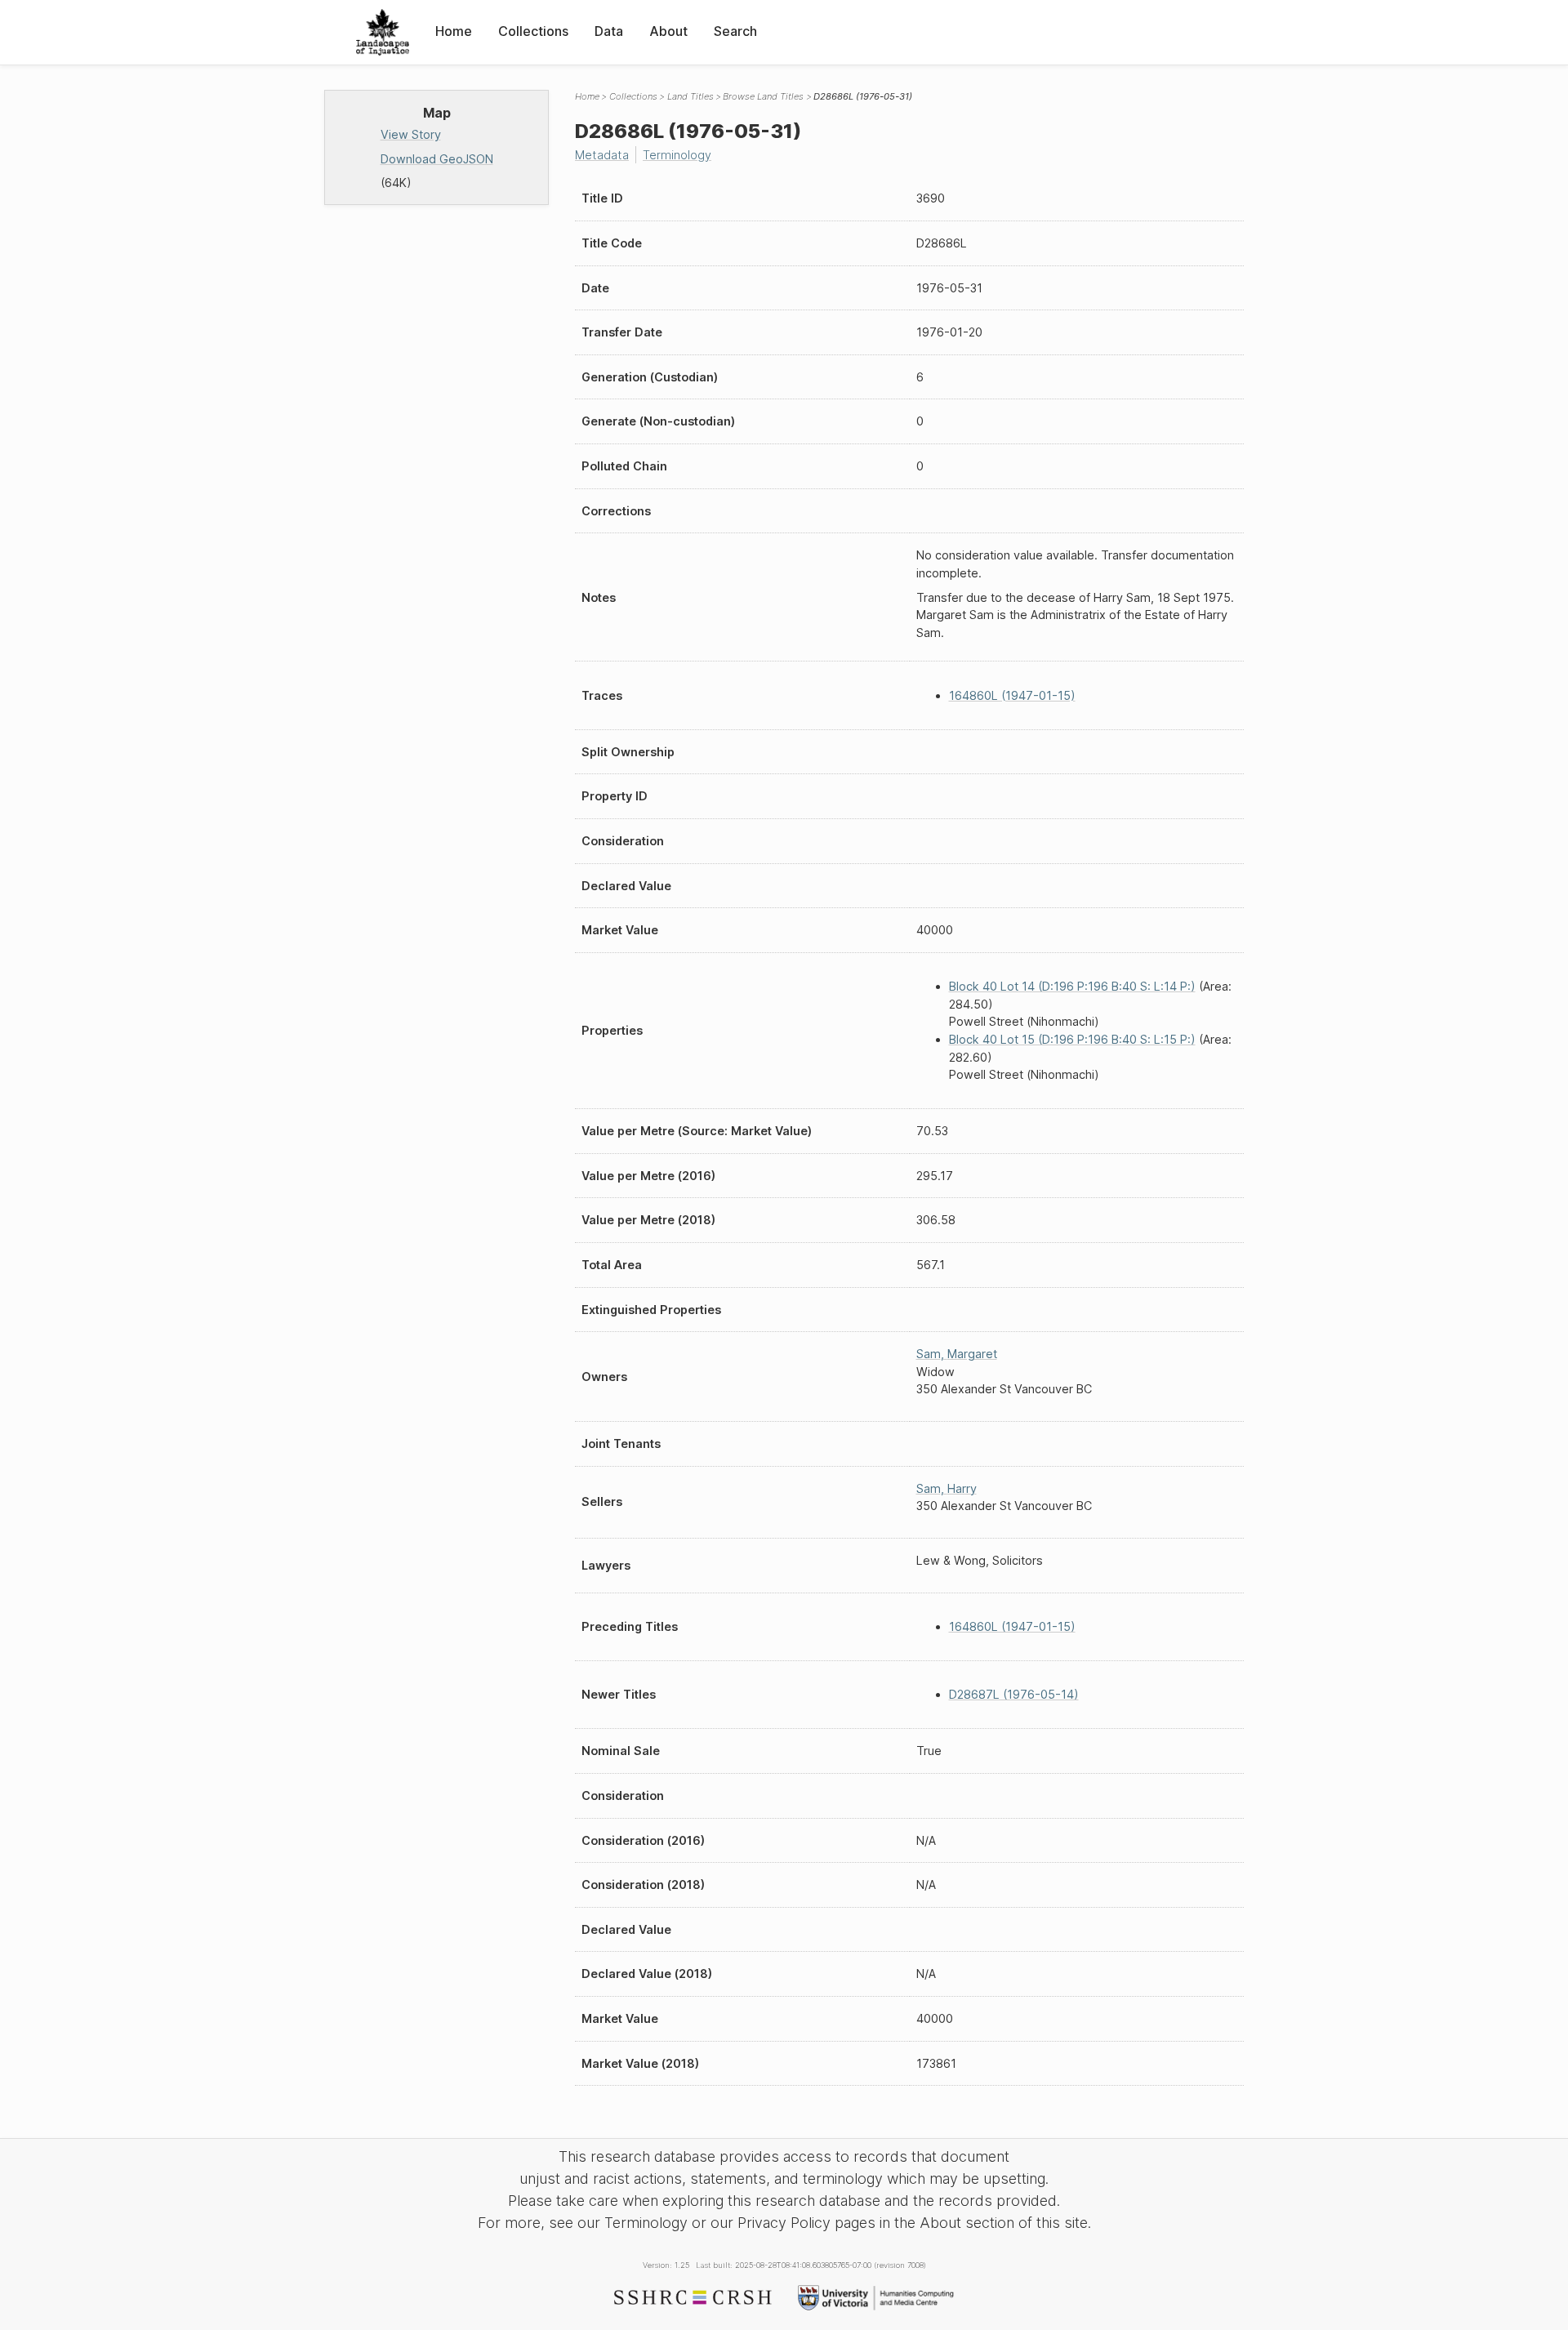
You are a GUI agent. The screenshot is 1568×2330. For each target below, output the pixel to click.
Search (735, 31)
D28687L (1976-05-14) (1014, 1694)
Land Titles (690, 96)
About (668, 31)
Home (454, 31)
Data (609, 31)
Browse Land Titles (763, 96)
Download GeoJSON (437, 159)
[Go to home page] (383, 32)
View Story (411, 134)
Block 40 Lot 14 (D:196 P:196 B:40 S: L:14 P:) (1072, 986)
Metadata (602, 155)
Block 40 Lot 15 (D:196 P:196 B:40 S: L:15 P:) (1072, 1039)
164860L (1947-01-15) (1012, 695)
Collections (533, 31)
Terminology (677, 155)
